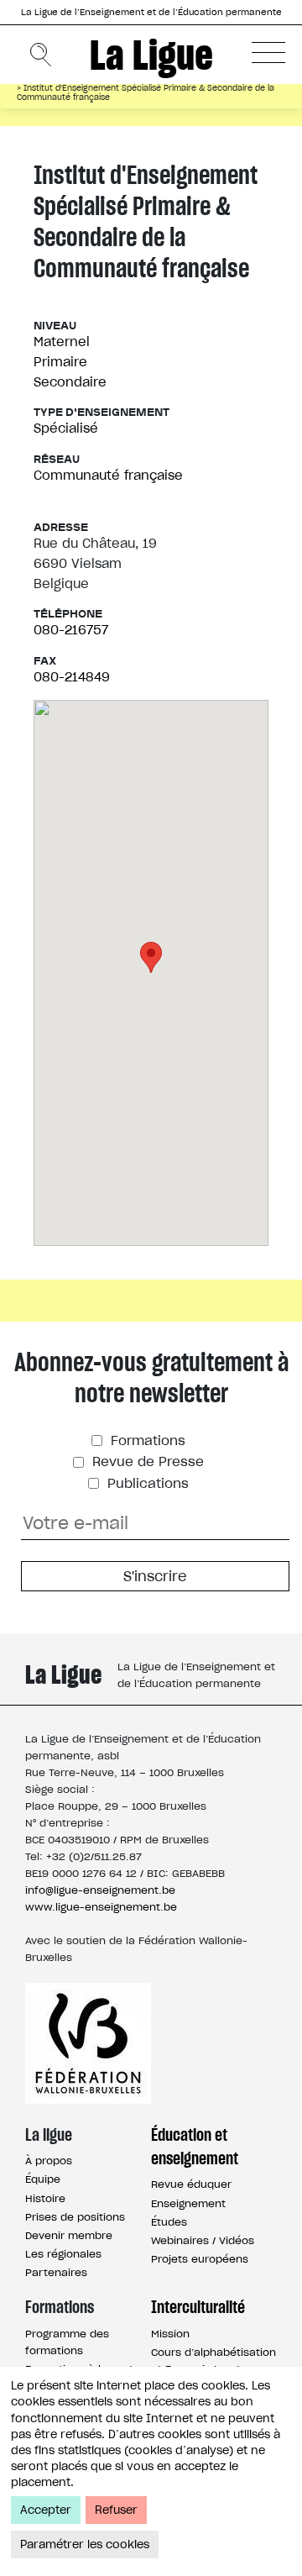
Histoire (45, 2198)
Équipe (43, 2179)
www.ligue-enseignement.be (101, 1907)
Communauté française (108, 475)
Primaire (60, 362)
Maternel (62, 342)
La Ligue (151, 55)
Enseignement (188, 2203)
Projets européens (200, 2259)
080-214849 (72, 677)
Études (169, 2222)
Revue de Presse (146, 1461)
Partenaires (56, 2272)
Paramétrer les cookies (85, 2544)
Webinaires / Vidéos (203, 2240)
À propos (49, 2161)
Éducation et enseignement (195, 2147)
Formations (146, 1440)
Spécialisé (66, 428)
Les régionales (63, 2254)
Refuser (116, 2510)
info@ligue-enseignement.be (100, 1890)
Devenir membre (69, 2235)
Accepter (46, 2510)
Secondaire (70, 382)
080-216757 (71, 630)
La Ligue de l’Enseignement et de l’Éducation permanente (151, 12)
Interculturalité (198, 2307)
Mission (170, 2334)
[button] (268, 52)
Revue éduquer (191, 2184)
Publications (146, 1483)
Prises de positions (75, 2217)
